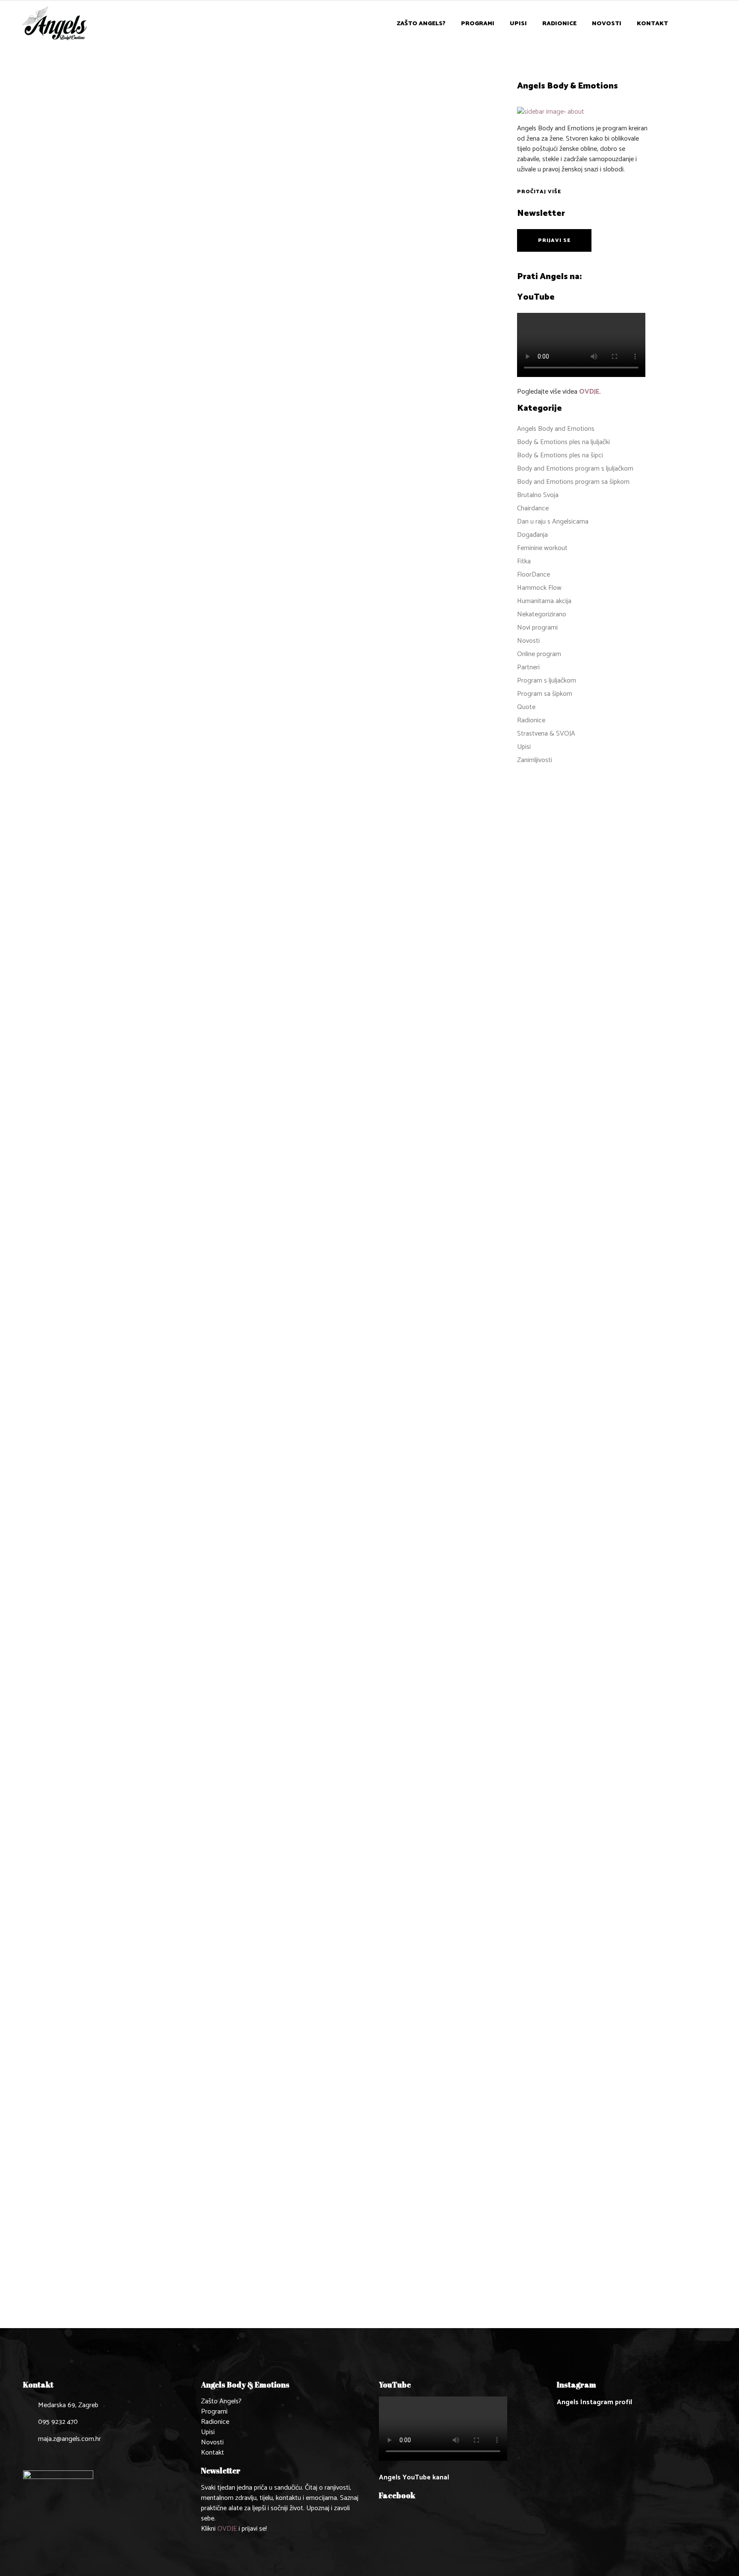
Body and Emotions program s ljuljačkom (575, 469)
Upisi (524, 747)
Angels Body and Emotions (134, 241)
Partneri (528, 667)
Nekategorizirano (542, 614)
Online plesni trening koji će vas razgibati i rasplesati (152, 2171)
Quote (526, 707)
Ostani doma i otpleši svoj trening (155, 1358)
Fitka (524, 561)
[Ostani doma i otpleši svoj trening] (157, 987)
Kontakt (213, 2453)
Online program (117, 250)
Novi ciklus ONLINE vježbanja (147, 262)
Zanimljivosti (164, 250)
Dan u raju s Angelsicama (553, 522)
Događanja (532, 535)
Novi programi (537, 628)
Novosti (191, 241)
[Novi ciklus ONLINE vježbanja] (157, 147)
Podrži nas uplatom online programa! (142, 555)
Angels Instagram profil (594, 2402)
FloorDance (534, 575)
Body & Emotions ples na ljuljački (563, 442)
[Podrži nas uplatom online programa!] (157, 435)
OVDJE (589, 392)
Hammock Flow (539, 588)
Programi (214, 2412)
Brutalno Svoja (538, 495)
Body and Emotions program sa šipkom (573, 482)
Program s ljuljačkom (547, 681)
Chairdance (533, 508)
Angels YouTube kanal (414, 2477)
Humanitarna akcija (544, 601)
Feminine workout (542, 548)
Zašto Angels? (221, 2401)
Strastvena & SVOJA (546, 734)
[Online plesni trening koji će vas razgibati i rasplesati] (157, 1796)
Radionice (108, 1346)
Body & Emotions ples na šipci (560, 455)
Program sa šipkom (545, 694)
